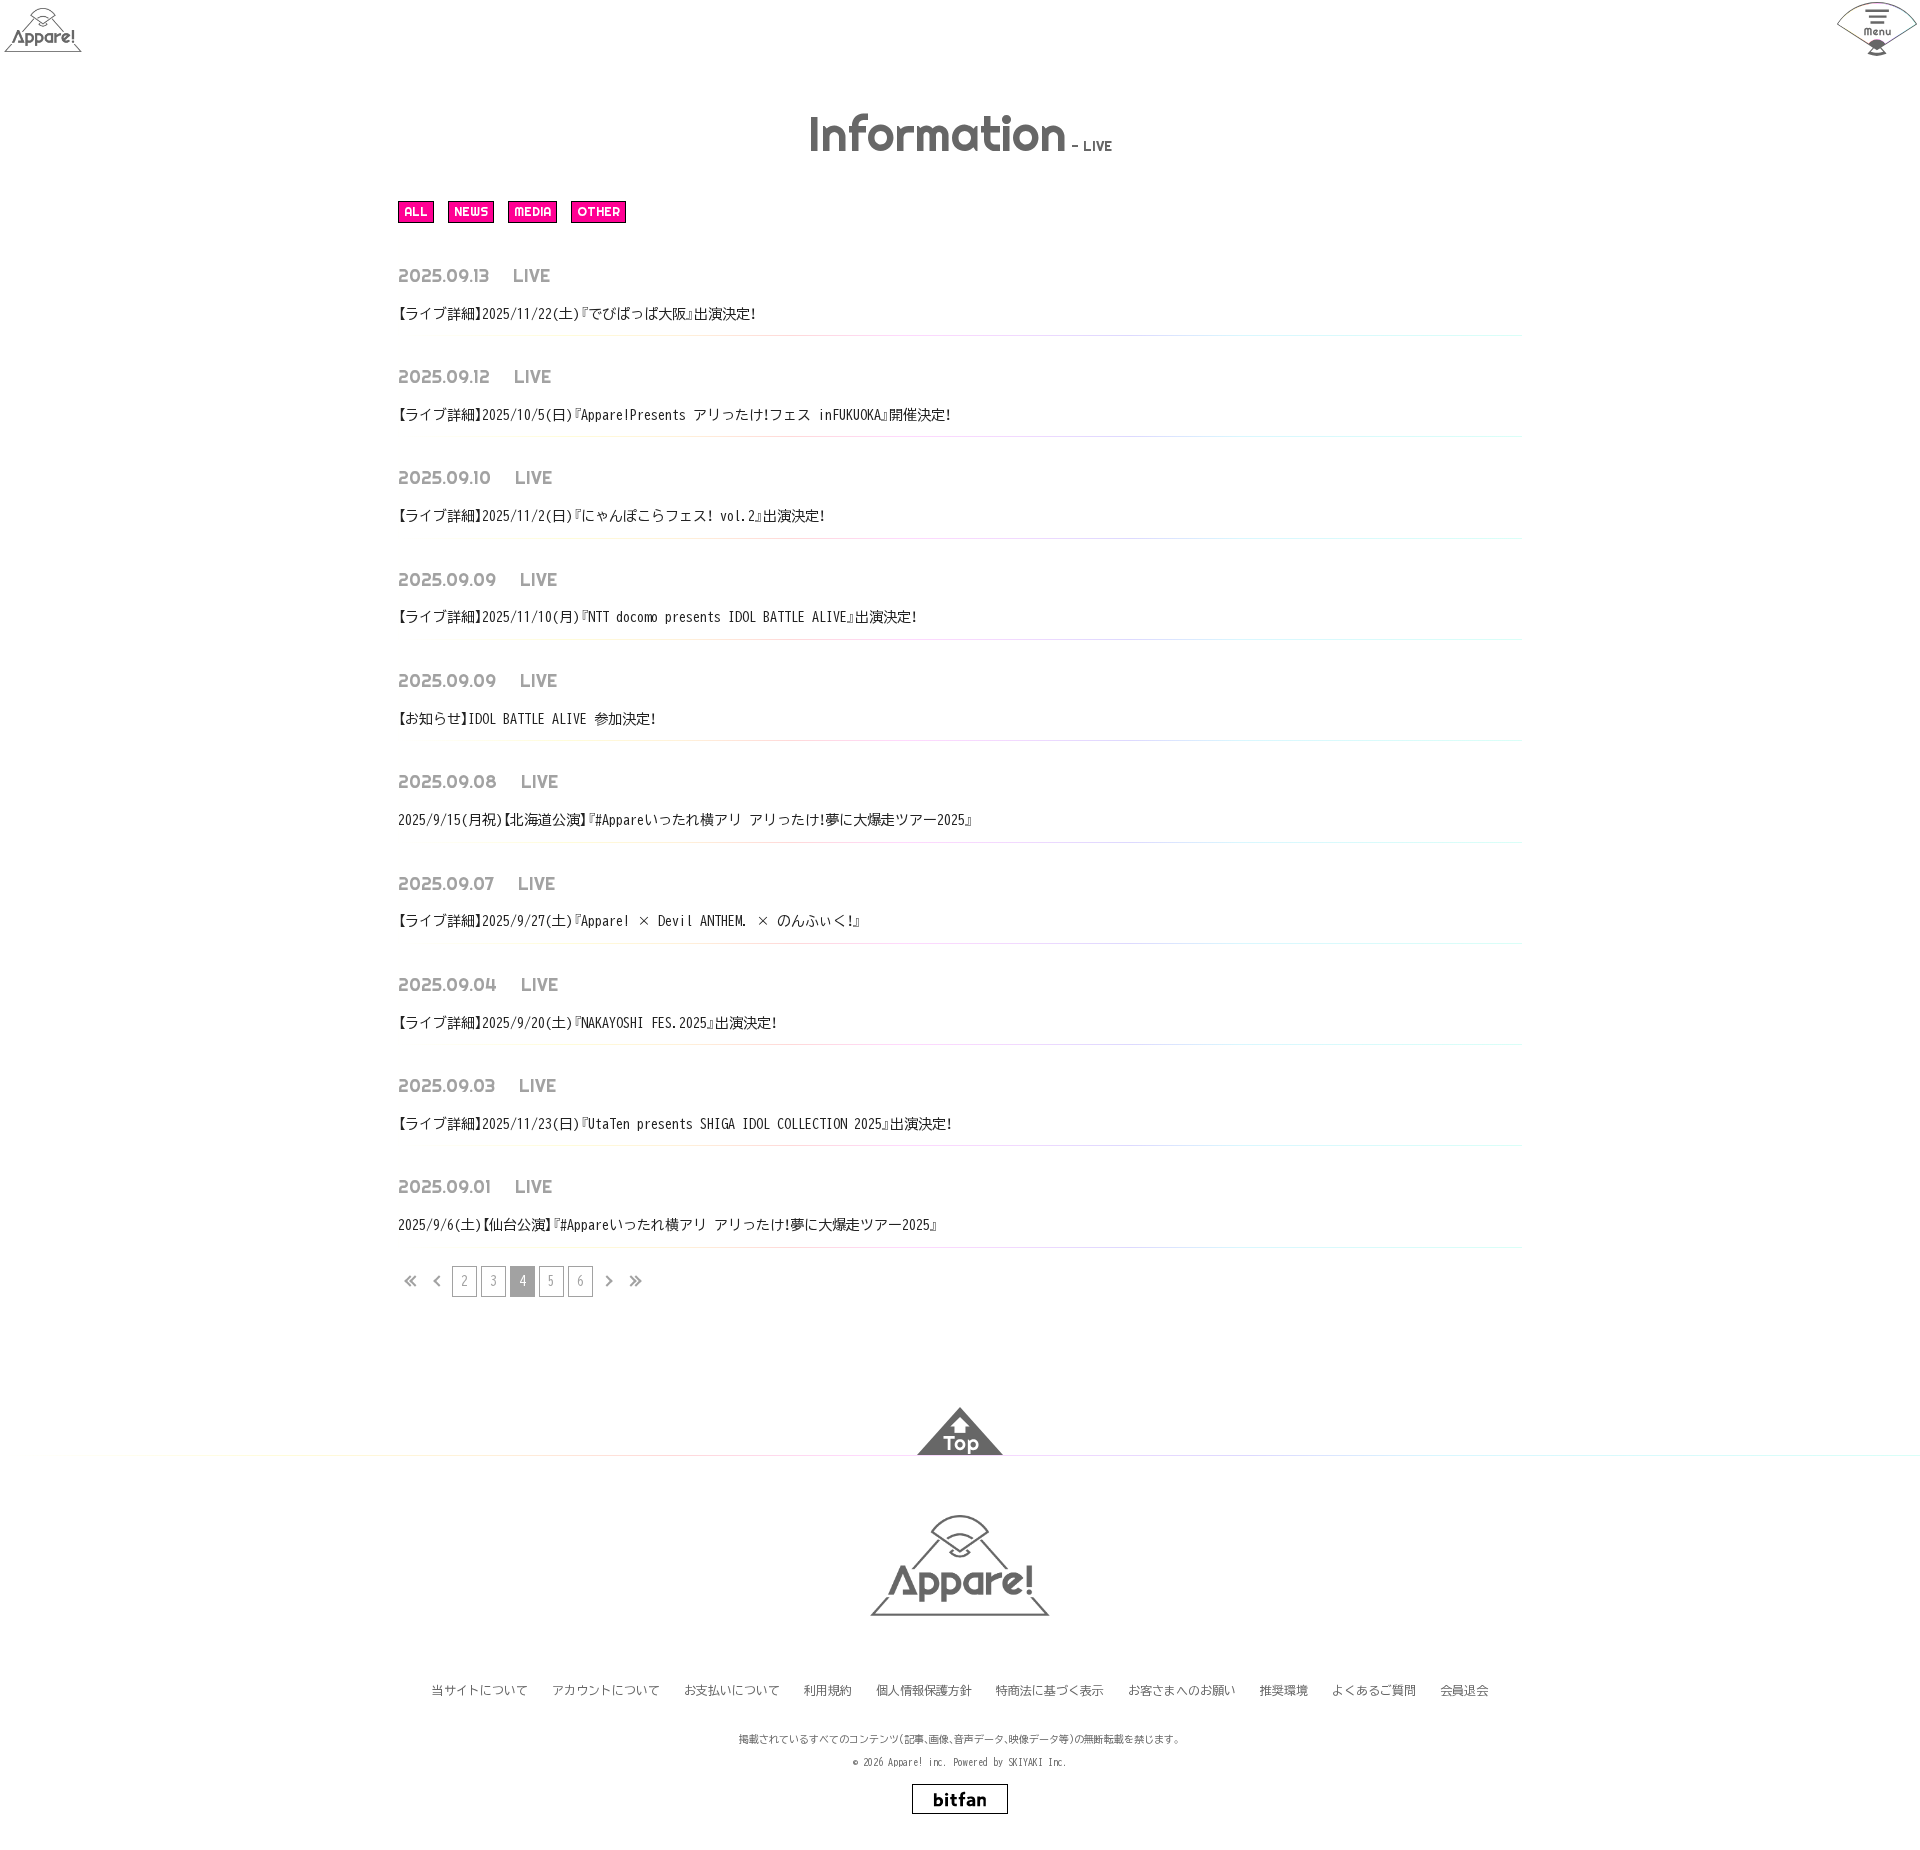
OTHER (598, 211)
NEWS (471, 211)
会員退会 (1464, 1690)
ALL (416, 211)
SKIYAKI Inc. (1038, 1762)
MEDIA (532, 211)
